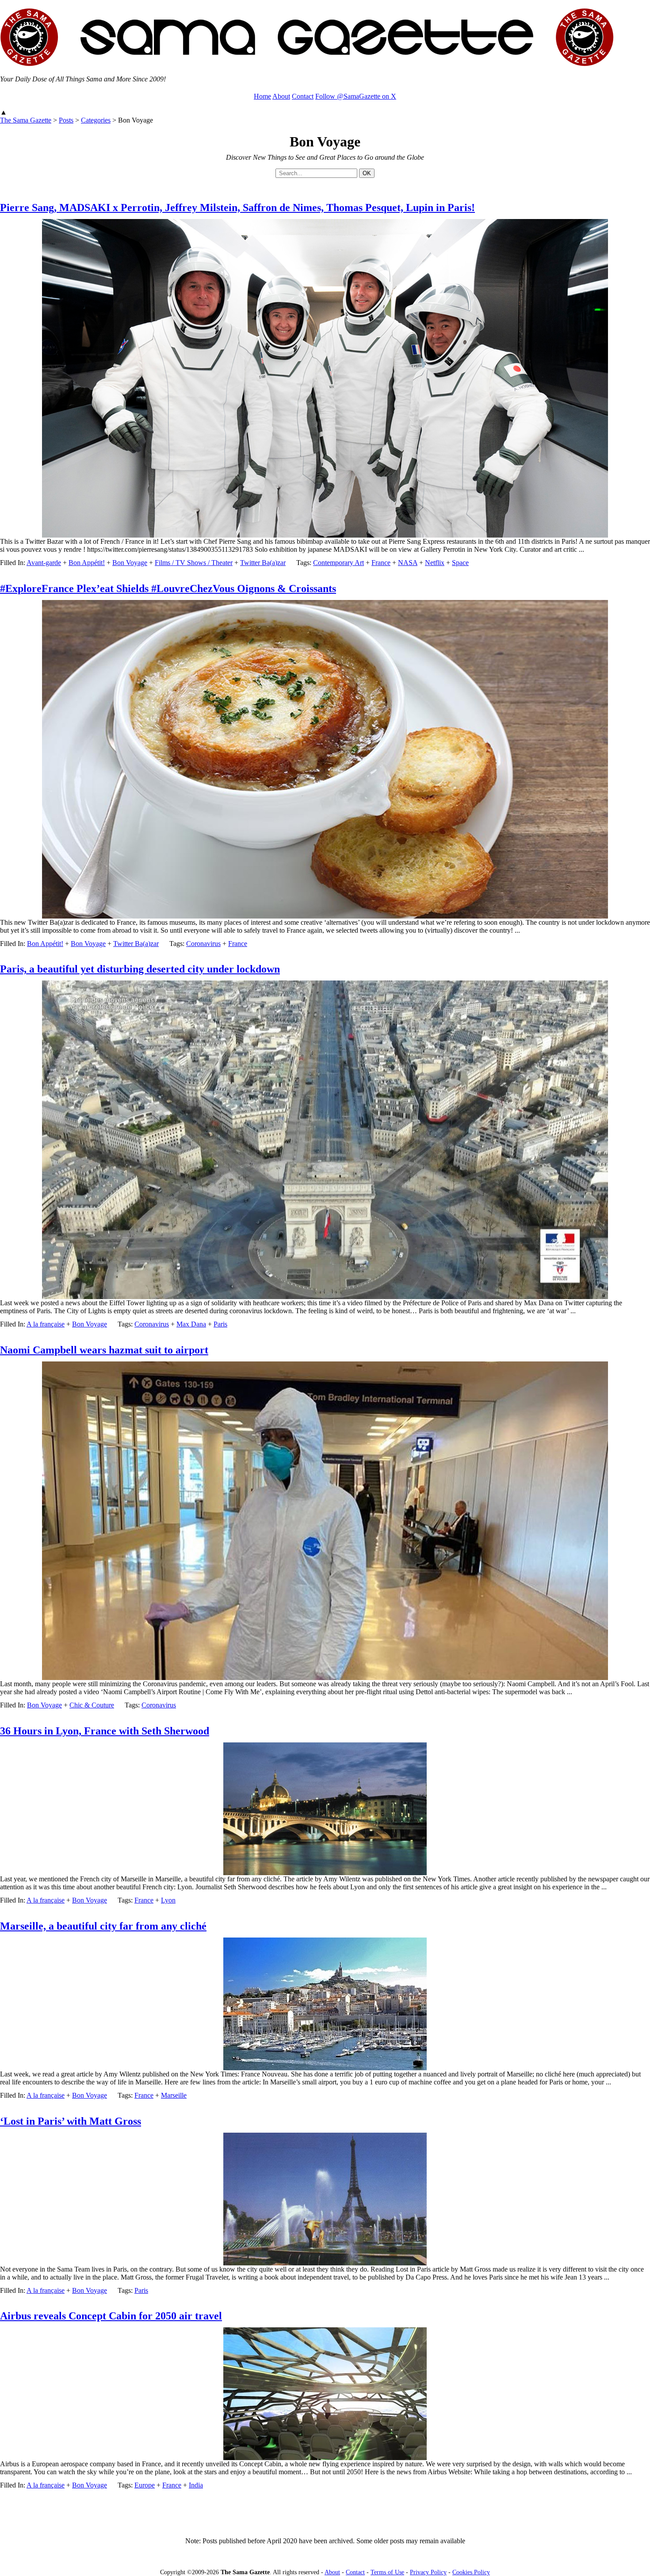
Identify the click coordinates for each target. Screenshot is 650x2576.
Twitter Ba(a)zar (263, 563)
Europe (145, 2485)
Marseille (174, 2095)
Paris (220, 1324)
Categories (96, 120)
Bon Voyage (130, 563)
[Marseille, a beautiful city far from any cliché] (325, 2068)
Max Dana (191, 1324)
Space (460, 563)
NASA (408, 563)
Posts (66, 120)
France (381, 563)
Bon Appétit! (87, 563)
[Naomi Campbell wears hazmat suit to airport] (325, 1678)
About (281, 96)
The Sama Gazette (26, 120)
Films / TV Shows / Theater (194, 563)
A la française (46, 1324)
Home (262, 96)
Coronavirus (203, 944)
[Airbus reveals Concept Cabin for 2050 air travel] (325, 2458)
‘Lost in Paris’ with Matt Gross (71, 2121)
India (196, 2485)
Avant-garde (44, 563)
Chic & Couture (92, 1705)
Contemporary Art (338, 563)
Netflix (435, 563)
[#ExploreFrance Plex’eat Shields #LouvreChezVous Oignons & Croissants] (325, 916)
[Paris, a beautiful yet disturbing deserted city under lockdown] (325, 1297)
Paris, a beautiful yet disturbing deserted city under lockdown (140, 969)
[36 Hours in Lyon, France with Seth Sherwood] (325, 1873)
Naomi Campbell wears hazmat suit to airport (104, 1350)
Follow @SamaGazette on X (356, 96)
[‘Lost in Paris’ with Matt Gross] (325, 2263)
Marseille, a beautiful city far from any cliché (103, 1926)
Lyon (168, 1900)
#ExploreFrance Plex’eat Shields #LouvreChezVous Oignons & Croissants (168, 588)
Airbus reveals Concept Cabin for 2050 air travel (111, 2316)
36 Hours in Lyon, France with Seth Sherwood (105, 1731)
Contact (303, 96)
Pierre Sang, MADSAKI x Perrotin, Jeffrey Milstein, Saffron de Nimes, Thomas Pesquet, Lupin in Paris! (237, 208)
